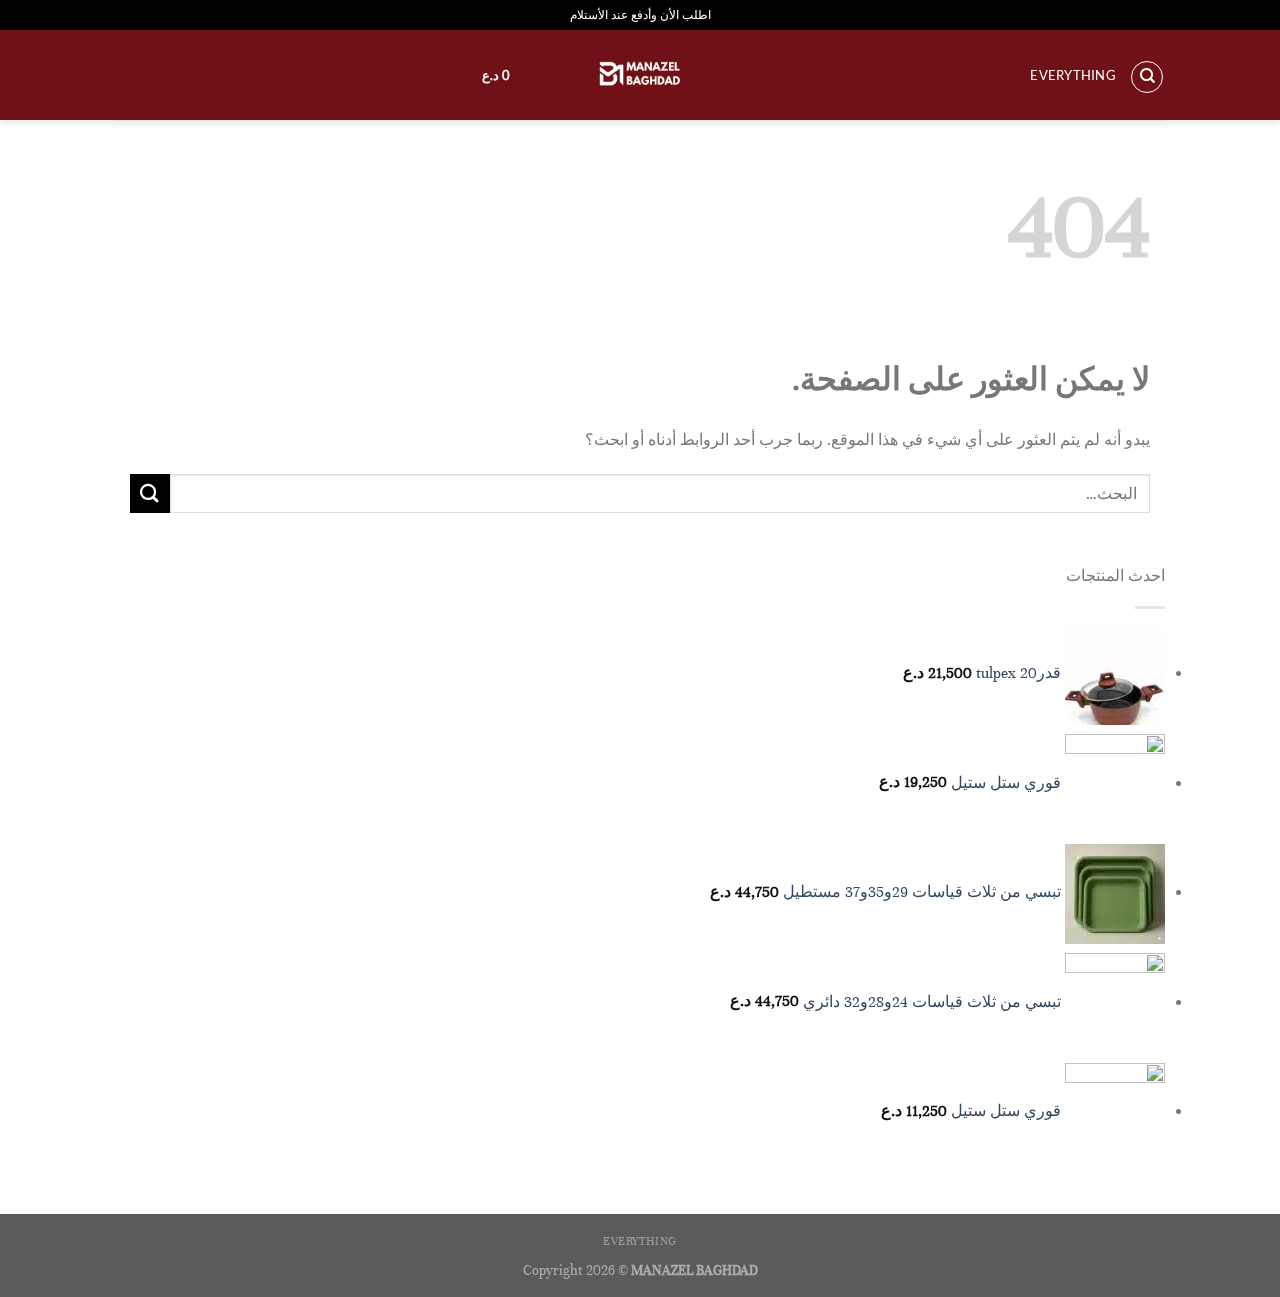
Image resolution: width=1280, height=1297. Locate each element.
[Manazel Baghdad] (640, 75)
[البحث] (1147, 77)
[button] (486, 75)
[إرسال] (150, 493)
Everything (1073, 75)
